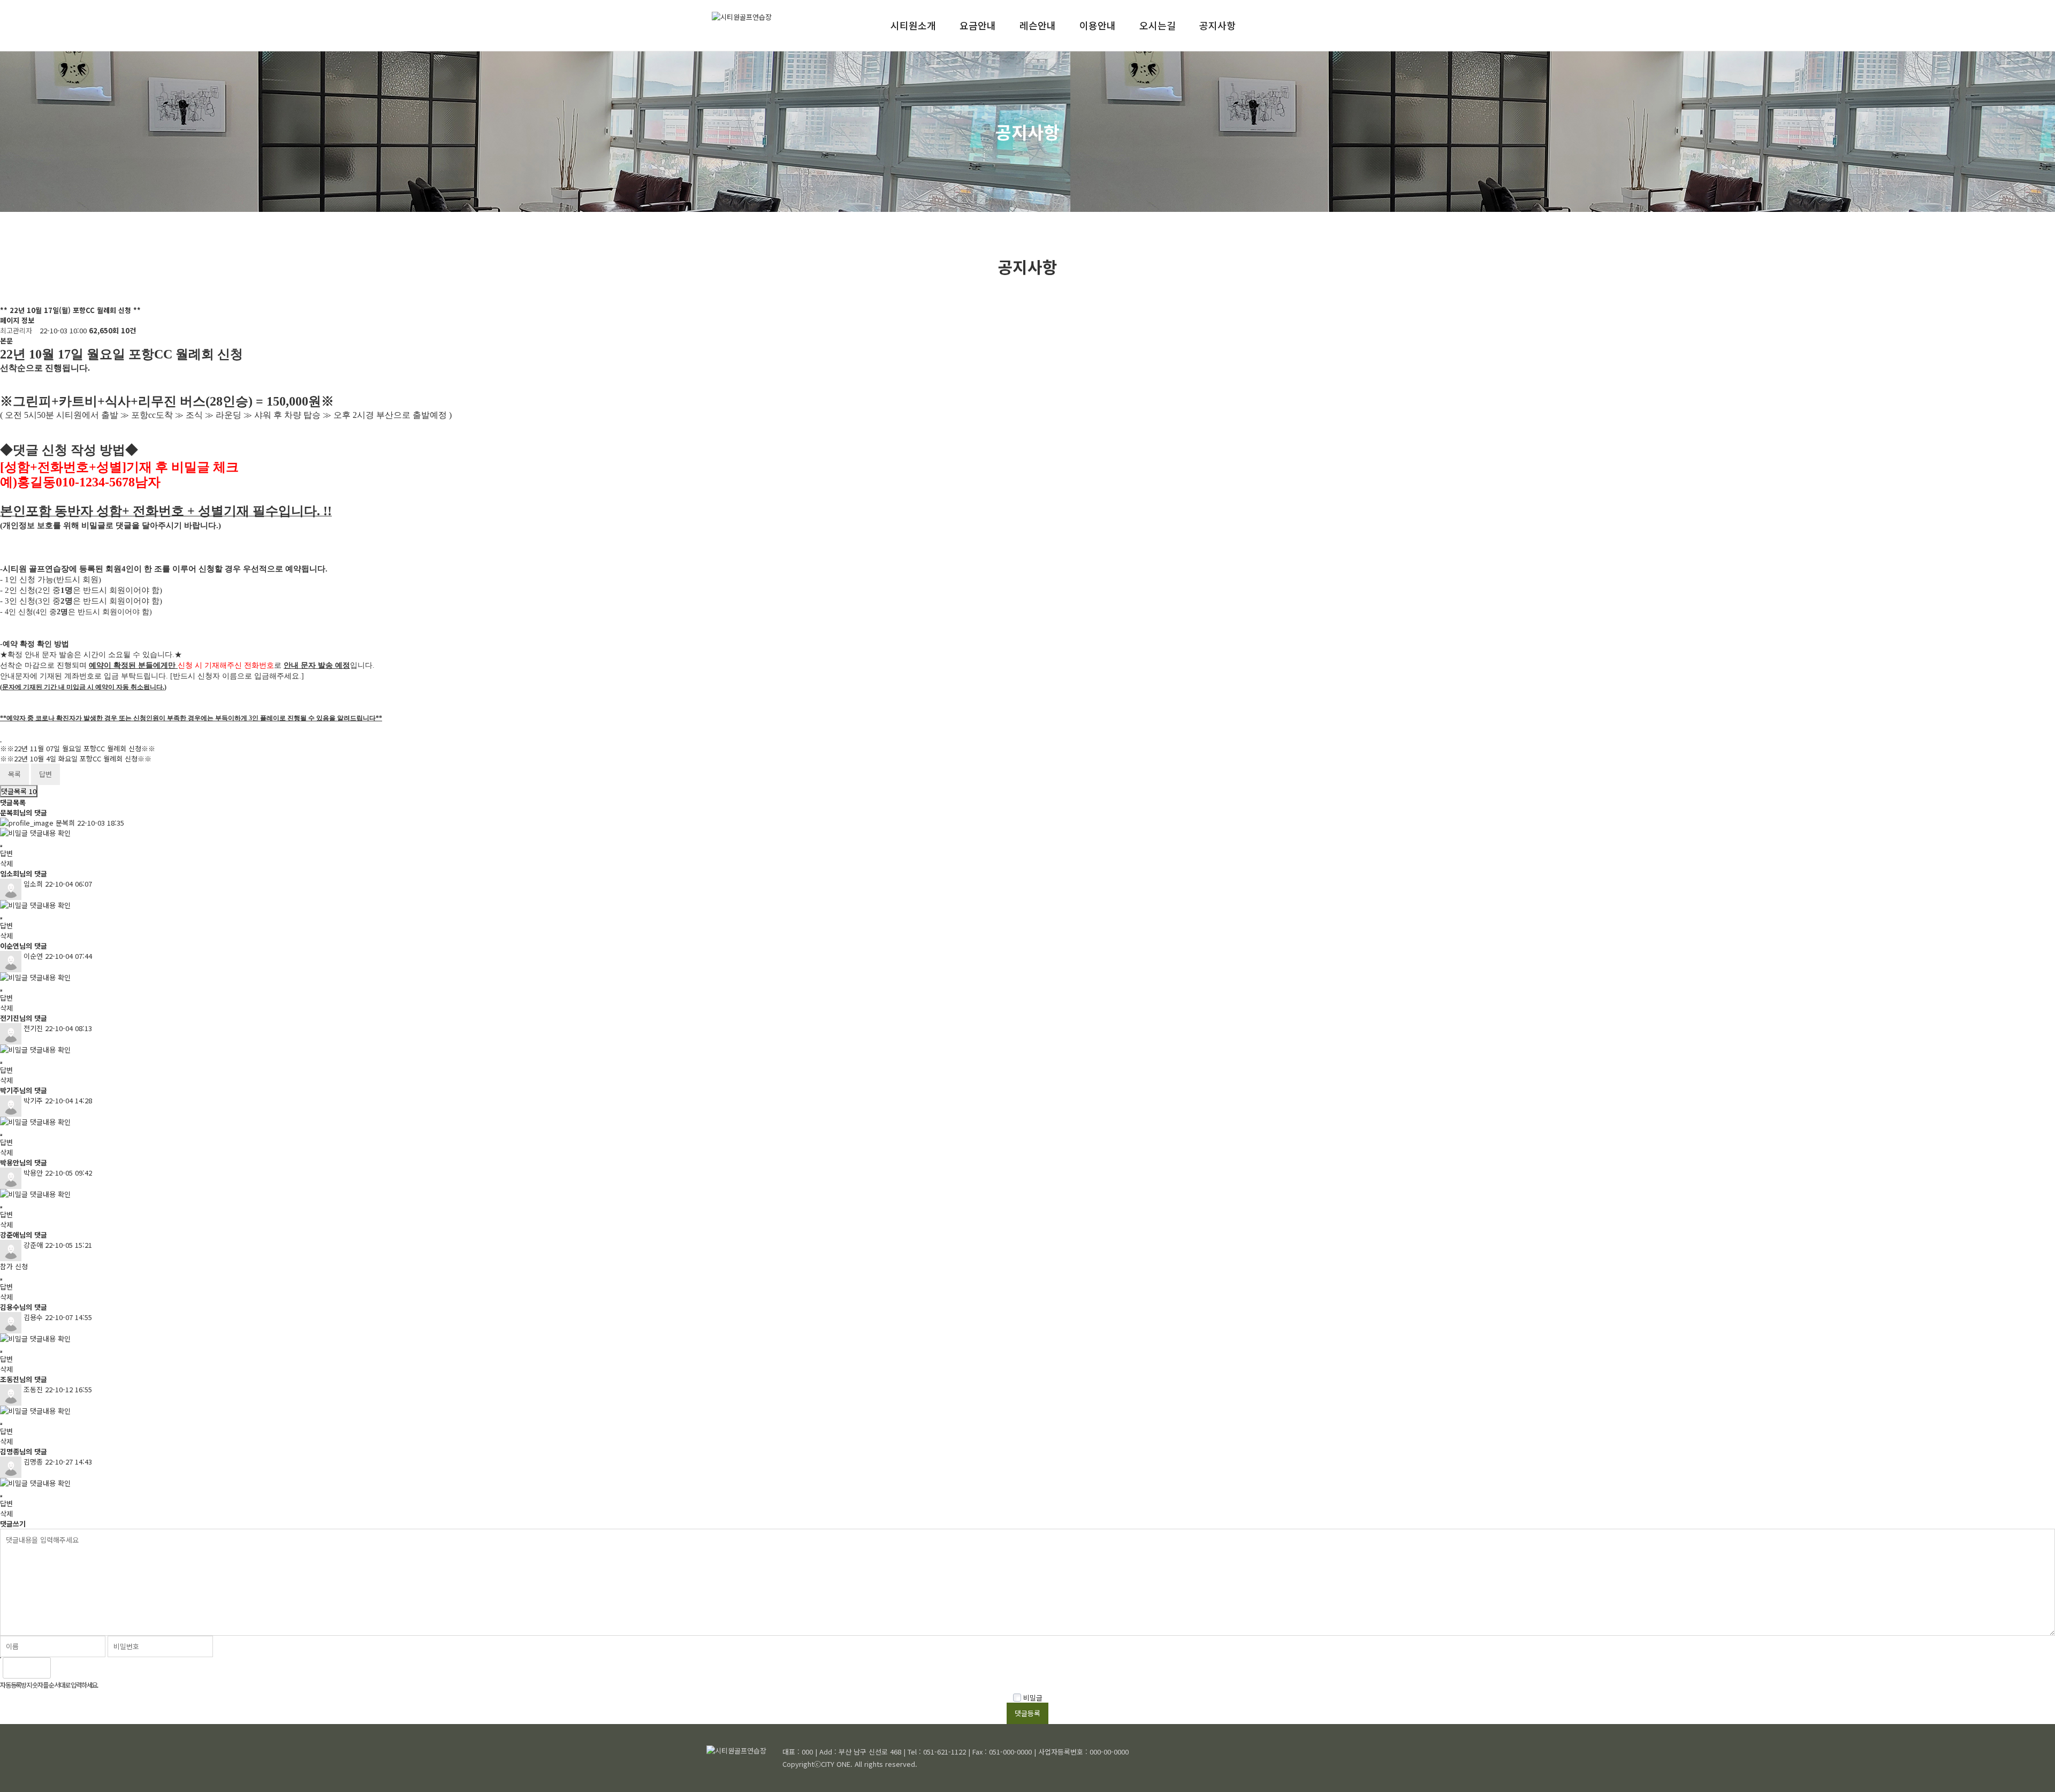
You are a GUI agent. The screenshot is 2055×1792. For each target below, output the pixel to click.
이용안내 (1098, 25)
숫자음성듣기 (64, 1668)
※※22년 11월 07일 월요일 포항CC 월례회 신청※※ (78, 748)
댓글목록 (19, 791)
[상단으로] (2031, 1768)
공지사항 (1217, 25)
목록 (14, 774)
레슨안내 (1038, 25)
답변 (45, 774)
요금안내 (978, 25)
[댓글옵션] (1, 846)
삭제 (6, 863)
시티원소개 (913, 25)
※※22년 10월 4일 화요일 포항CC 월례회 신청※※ (76, 758)
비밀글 (1032, 1698)
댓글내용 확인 (50, 833)
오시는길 (1158, 25)
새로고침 (87, 1668)
